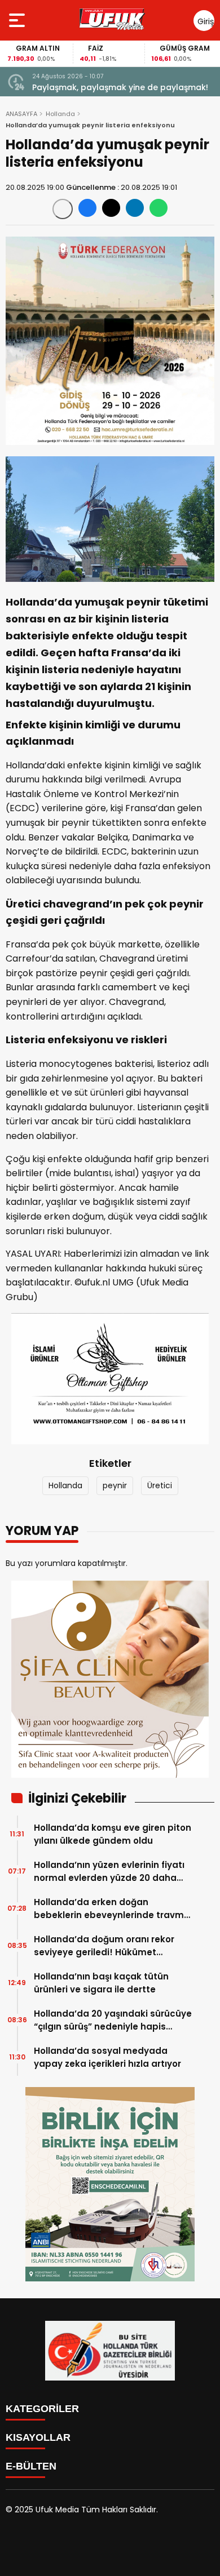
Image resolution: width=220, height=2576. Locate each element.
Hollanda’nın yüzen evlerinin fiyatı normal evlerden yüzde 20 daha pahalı (109, 1872)
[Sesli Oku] (63, 209)
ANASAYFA (21, 114)
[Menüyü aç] (18, 20)
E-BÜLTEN (31, 2466)
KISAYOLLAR (38, 2437)
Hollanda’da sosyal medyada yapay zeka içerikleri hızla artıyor (107, 2057)
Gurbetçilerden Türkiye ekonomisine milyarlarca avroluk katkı (106, 88)
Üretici (160, 1485)
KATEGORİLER (42, 2409)
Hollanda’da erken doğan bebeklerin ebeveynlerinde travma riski (112, 1909)
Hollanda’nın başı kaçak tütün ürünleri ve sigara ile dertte (101, 1983)
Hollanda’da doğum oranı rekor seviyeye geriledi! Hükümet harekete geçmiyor (104, 1946)
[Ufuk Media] (112, 20)
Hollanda (60, 114)
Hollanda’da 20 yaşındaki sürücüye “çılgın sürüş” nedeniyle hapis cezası (113, 2020)
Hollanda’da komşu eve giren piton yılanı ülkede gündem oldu (113, 1834)
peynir (115, 1485)
